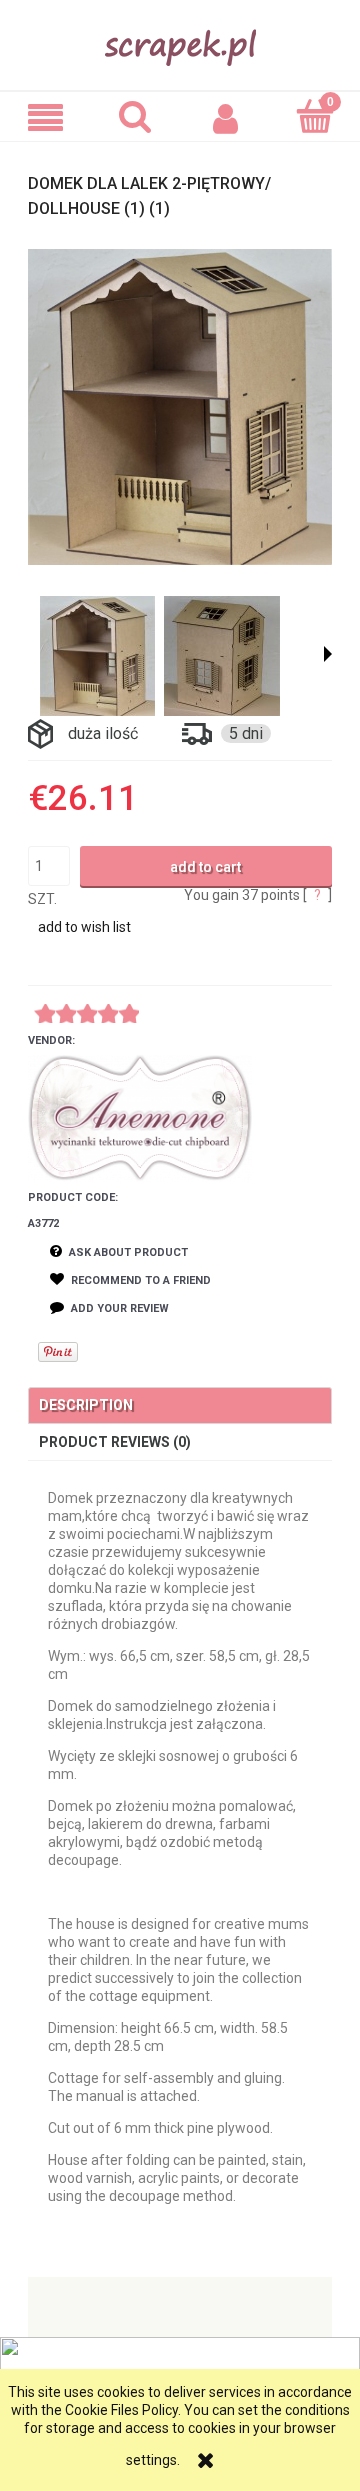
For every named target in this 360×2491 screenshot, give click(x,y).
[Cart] (315, 116)
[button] (45, 117)
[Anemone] (140, 1118)
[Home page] (180, 42)
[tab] (180, 1405)
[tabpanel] (180, 1847)
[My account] (225, 117)
